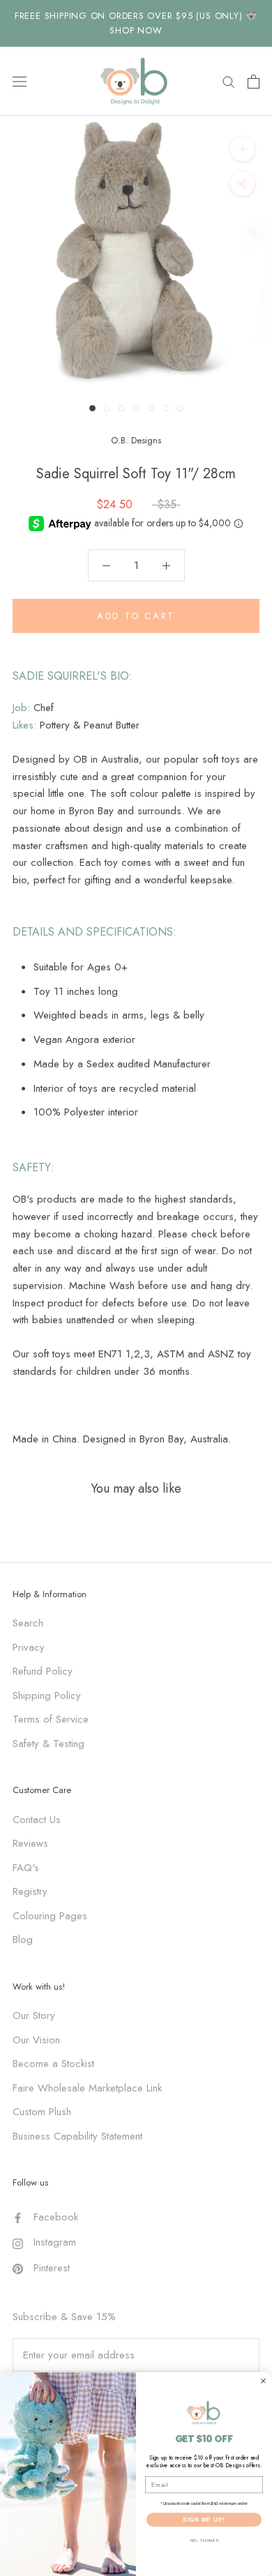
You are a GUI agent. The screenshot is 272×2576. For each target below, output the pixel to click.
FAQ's (26, 1868)
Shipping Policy (47, 1695)
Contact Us (37, 1820)
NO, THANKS (204, 2540)
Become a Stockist (53, 2064)
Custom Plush (42, 2112)
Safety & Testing (48, 1744)
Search (28, 1623)
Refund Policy (43, 1671)
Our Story (34, 2015)
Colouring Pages (50, 1916)
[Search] (229, 81)
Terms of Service (51, 1719)
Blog (23, 1939)
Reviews (30, 1843)
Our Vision (36, 2040)
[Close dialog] (263, 2380)
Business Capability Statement (77, 2136)
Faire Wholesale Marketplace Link (87, 2088)
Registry (30, 1891)
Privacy (29, 1647)
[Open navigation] (20, 82)
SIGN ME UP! (204, 2519)
